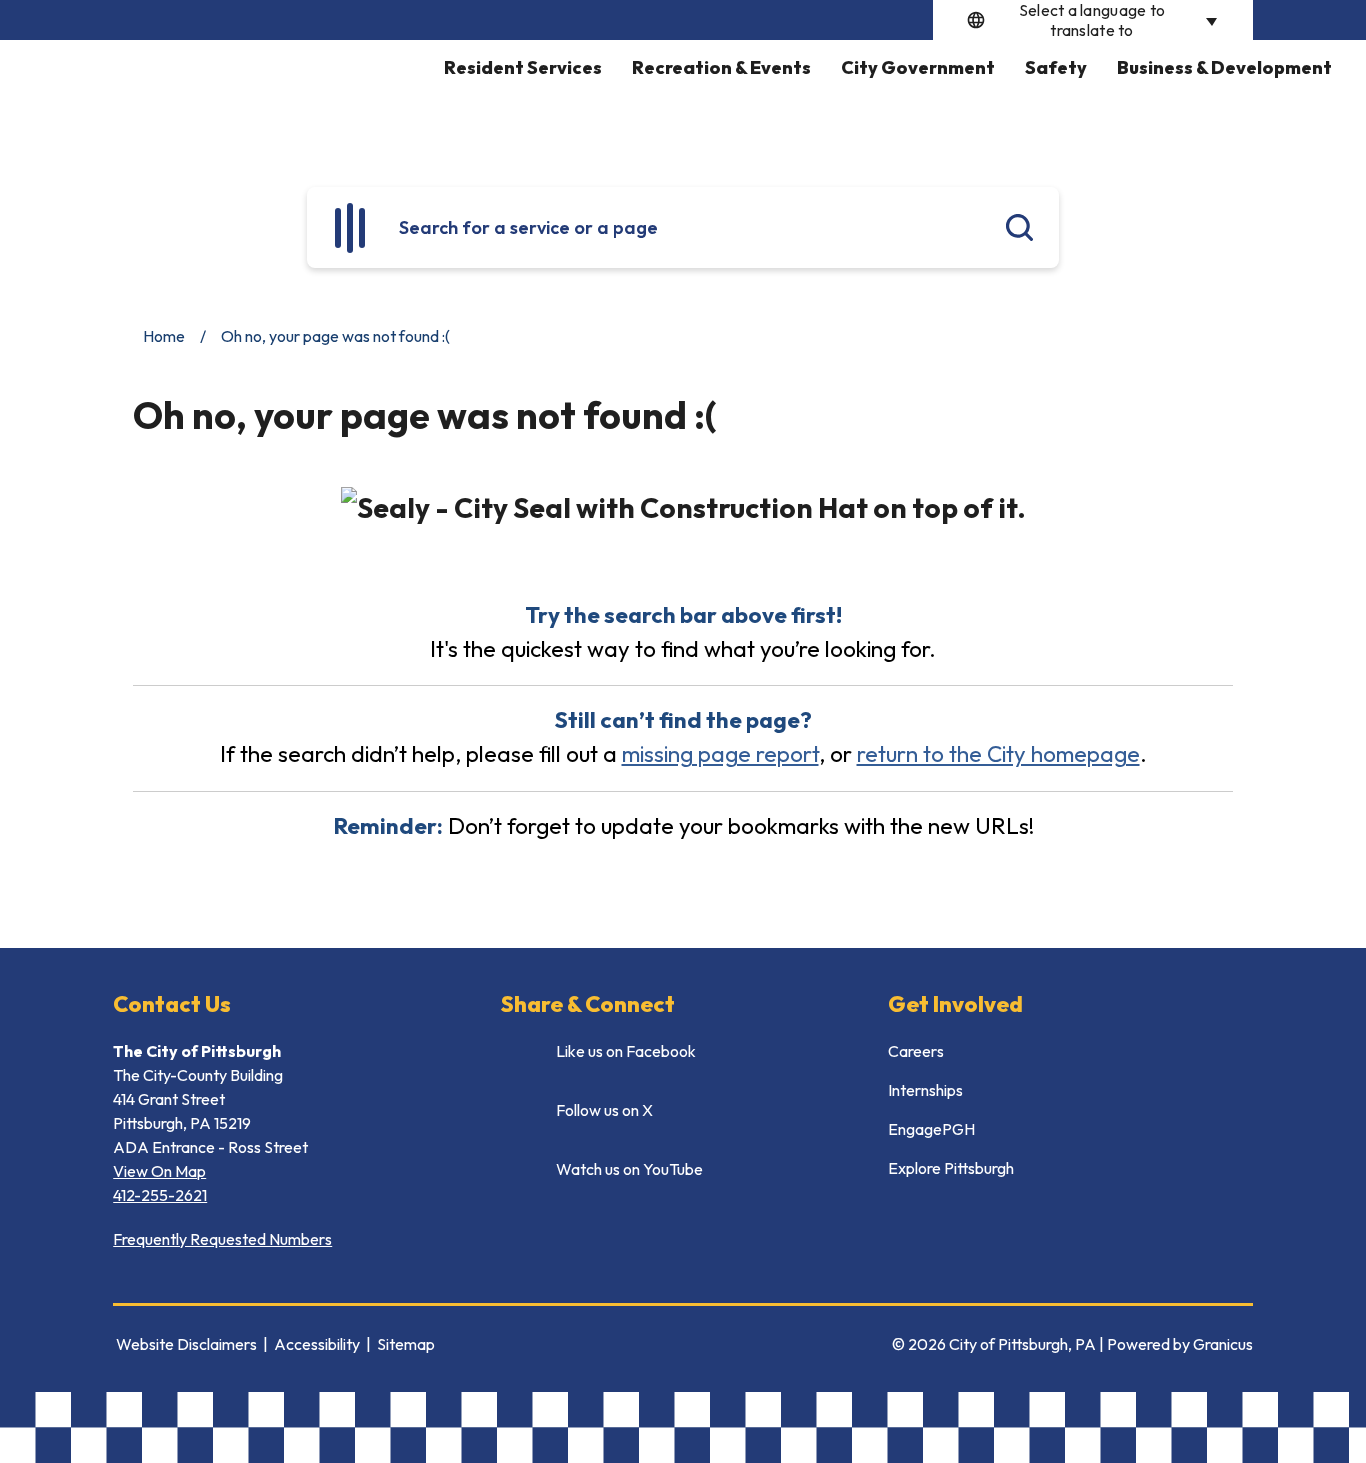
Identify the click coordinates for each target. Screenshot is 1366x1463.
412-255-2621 (160, 1195)
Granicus (1223, 1344)
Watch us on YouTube (629, 1169)
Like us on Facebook (626, 1051)
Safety (1056, 67)
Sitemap (406, 1344)
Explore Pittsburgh (951, 1168)
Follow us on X (604, 1110)
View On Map (159, 1171)
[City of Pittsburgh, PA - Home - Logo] (228, 98)
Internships (925, 1090)
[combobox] (1093, 20)
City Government (918, 67)
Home (164, 336)
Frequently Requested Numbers (222, 1239)
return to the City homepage (998, 753)
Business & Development (1224, 67)
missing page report (720, 753)
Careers (916, 1051)
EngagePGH (931, 1129)
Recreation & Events (721, 67)
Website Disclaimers (186, 1344)
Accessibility (317, 1344)
